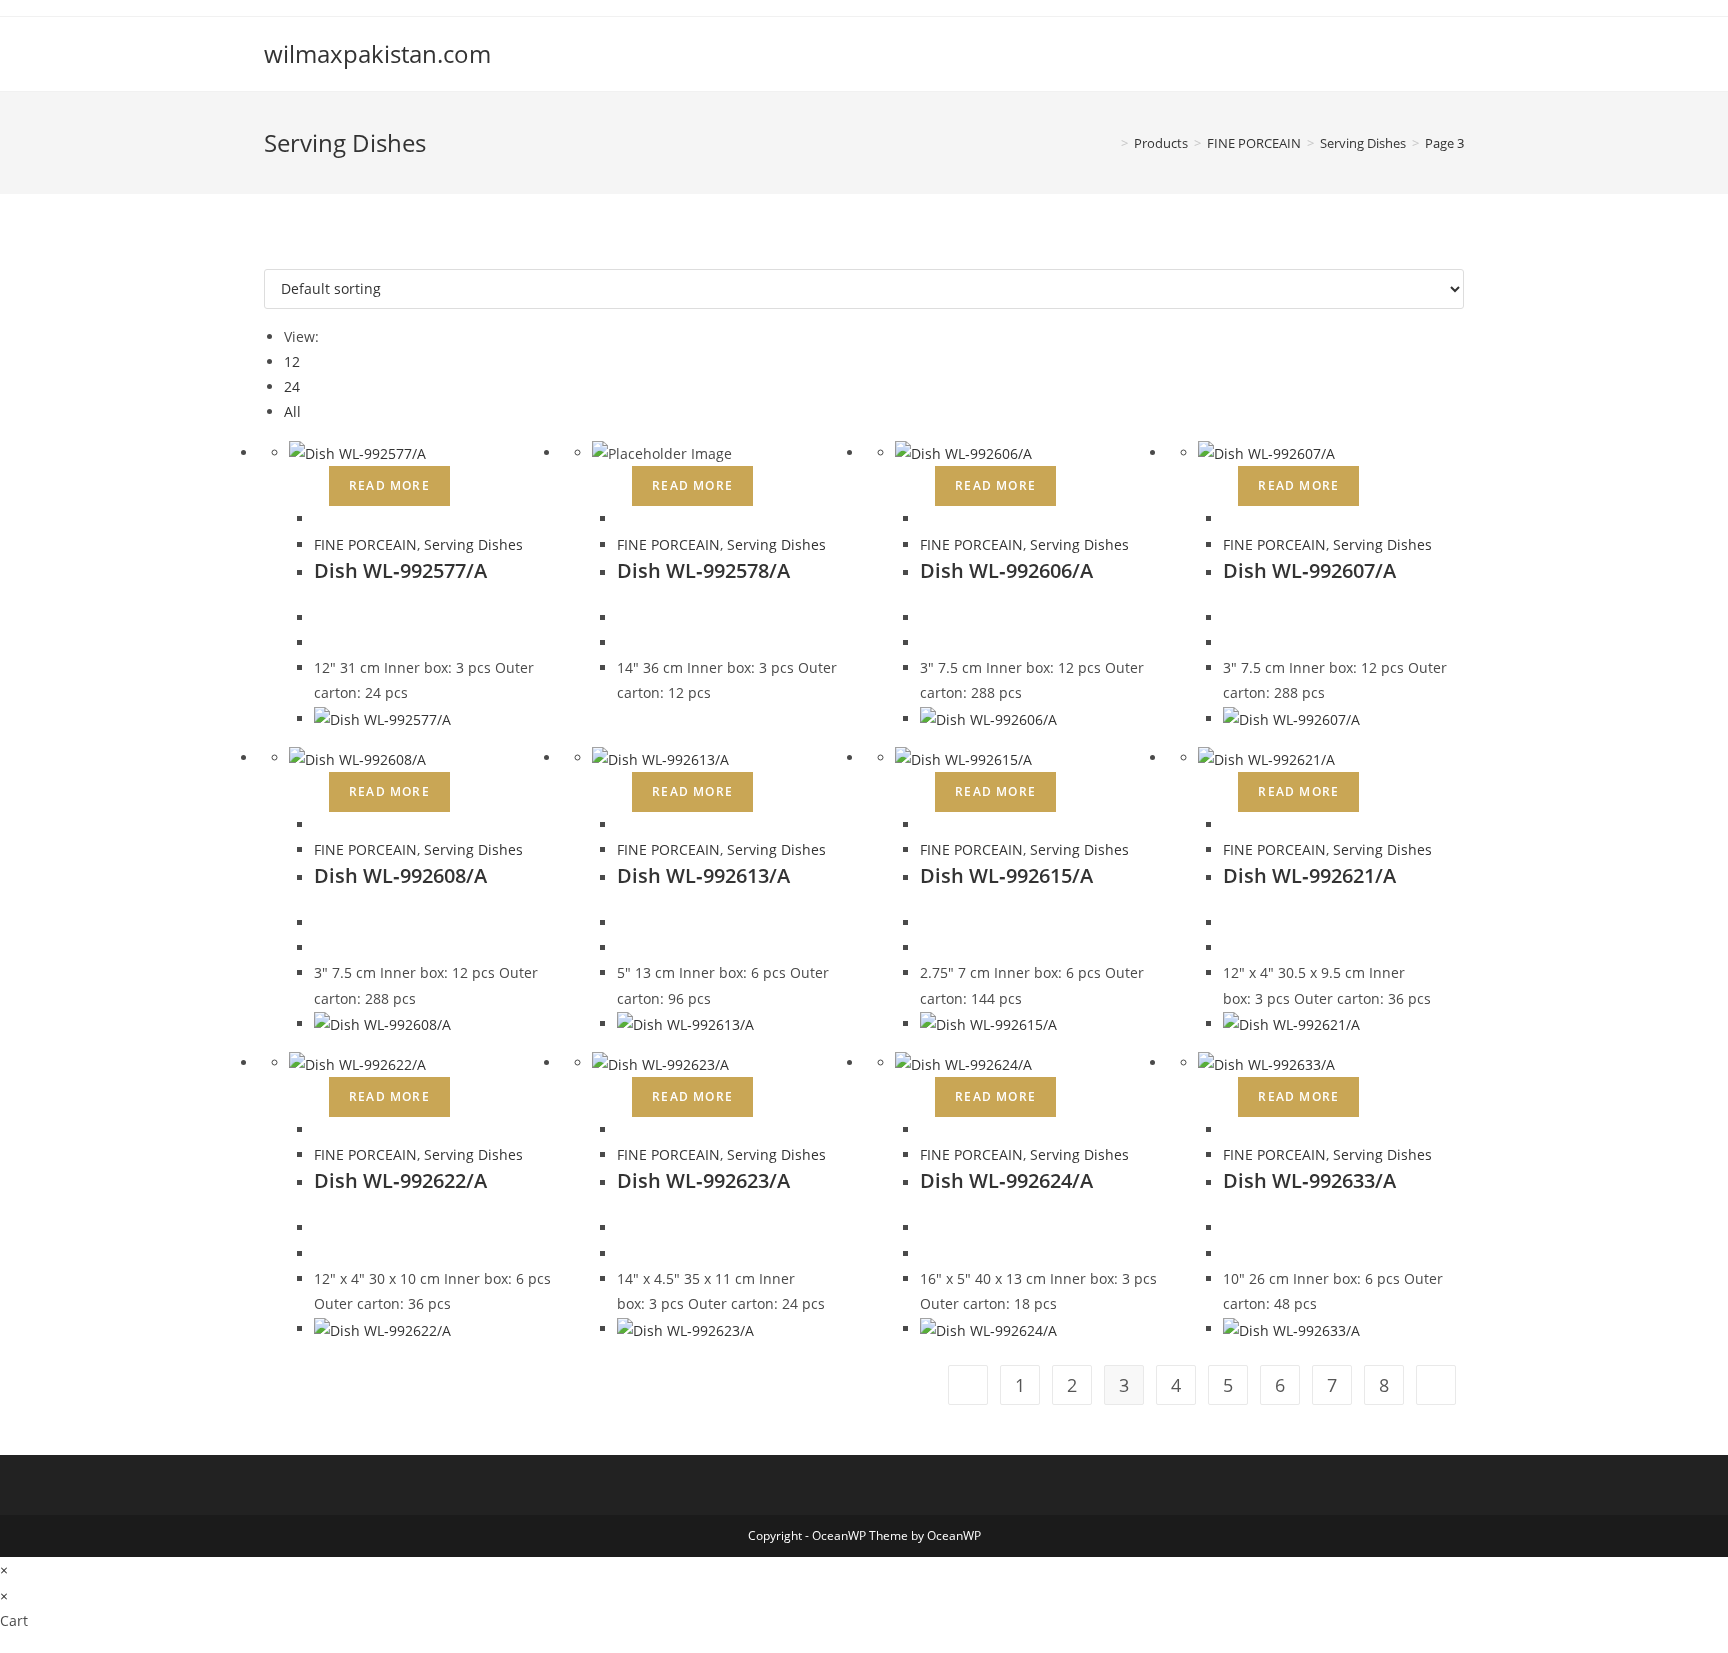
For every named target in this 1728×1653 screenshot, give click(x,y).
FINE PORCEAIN (365, 544)
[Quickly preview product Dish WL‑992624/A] (925, 1129)
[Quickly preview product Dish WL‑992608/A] (319, 824)
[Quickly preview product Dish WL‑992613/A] (622, 824)
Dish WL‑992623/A (703, 1180)
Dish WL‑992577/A (400, 570)
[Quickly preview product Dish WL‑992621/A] (1228, 824)
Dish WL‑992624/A (1006, 1180)
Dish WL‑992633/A (1309, 1180)
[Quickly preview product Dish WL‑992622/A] (319, 1129)
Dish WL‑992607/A (1309, 570)
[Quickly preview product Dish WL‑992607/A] (1228, 518)
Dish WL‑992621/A (1309, 875)
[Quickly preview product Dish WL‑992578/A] (622, 518)
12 (292, 361)
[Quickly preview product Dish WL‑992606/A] (925, 518)
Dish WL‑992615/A (1006, 875)
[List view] (280, 256)
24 (292, 386)
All (292, 411)
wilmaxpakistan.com (377, 53)
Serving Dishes (473, 544)
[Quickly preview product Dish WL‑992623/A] (622, 1129)
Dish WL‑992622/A (400, 1180)
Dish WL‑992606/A (1006, 570)
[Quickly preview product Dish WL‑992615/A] (925, 824)
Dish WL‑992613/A (703, 875)
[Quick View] (319, 484)
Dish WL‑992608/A (400, 875)
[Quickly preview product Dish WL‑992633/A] (1228, 1129)
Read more (389, 485)
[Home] (1110, 143)
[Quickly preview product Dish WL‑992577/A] (319, 518)
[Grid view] (269, 256)
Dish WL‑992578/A (703, 570)
